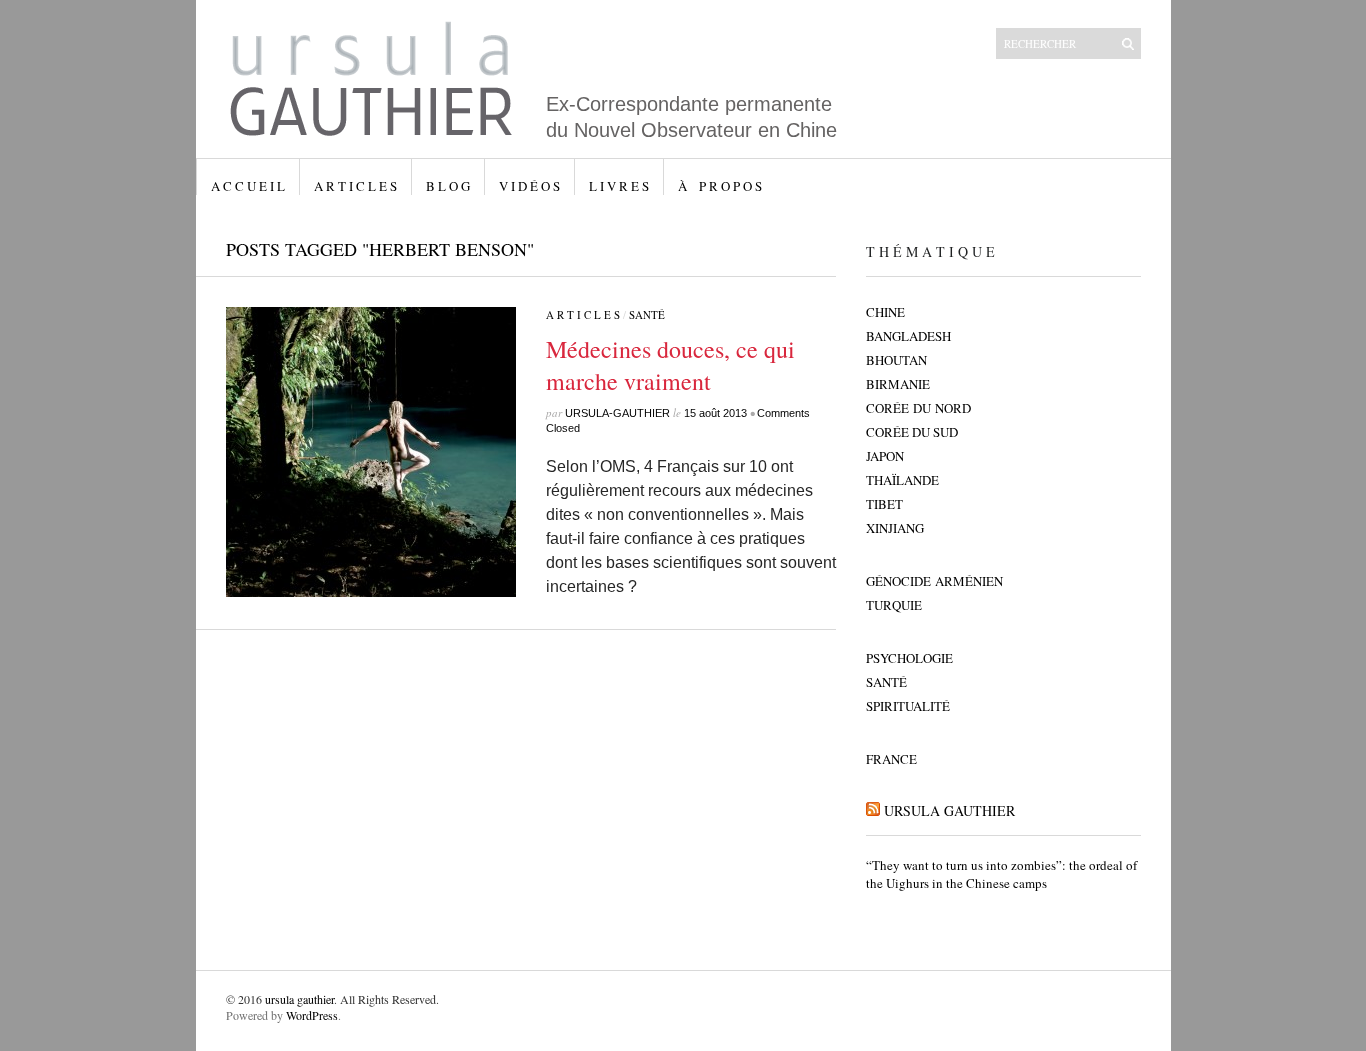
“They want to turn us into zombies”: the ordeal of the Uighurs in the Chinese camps (1001, 874)
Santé (647, 314)
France (891, 759)
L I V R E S (619, 186)
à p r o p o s (720, 186)
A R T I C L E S (355, 186)
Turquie (894, 605)
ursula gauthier (949, 810)
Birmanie (898, 384)
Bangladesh (908, 336)
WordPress (312, 1015)
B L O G (448, 186)
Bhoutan (896, 360)
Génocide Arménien (934, 581)
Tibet (884, 504)
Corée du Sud (912, 432)
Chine (885, 312)
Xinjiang (895, 528)
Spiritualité (908, 706)
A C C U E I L (248, 186)
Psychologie (909, 658)
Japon (885, 456)
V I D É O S (529, 186)
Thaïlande (902, 480)
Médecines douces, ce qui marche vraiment (670, 365)
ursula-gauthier (617, 413)
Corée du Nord (918, 408)
